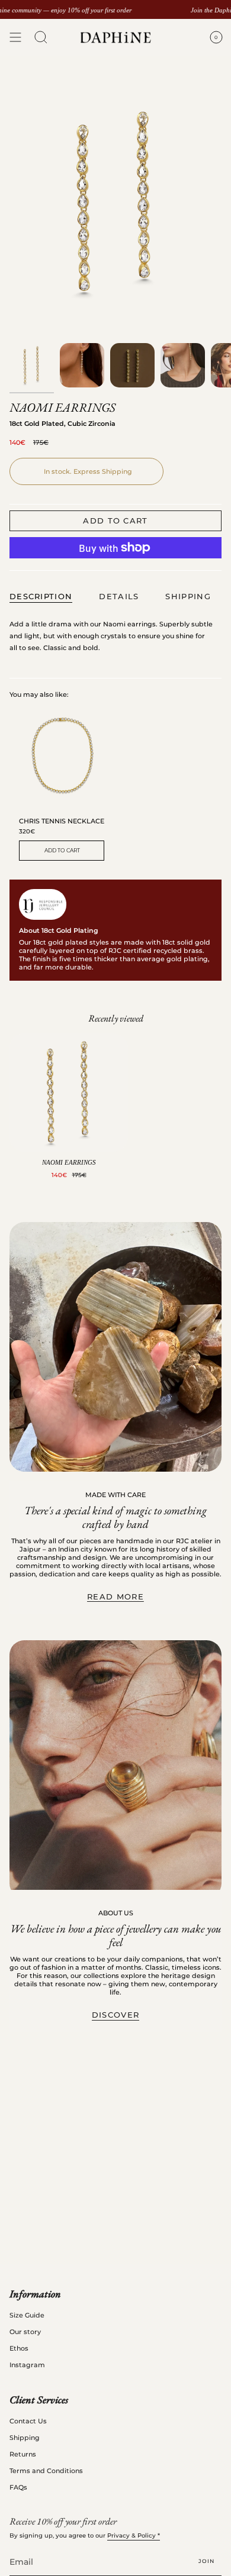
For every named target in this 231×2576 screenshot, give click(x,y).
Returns (23, 2454)
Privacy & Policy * (134, 2535)
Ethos (19, 2348)
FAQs (18, 2487)
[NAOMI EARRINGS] (69, 1093)
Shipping (25, 2438)
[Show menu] (15, 38)
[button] (41, 38)
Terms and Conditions (46, 2471)
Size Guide (27, 2315)
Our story (25, 2332)
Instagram (27, 2365)
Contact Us (28, 2421)
